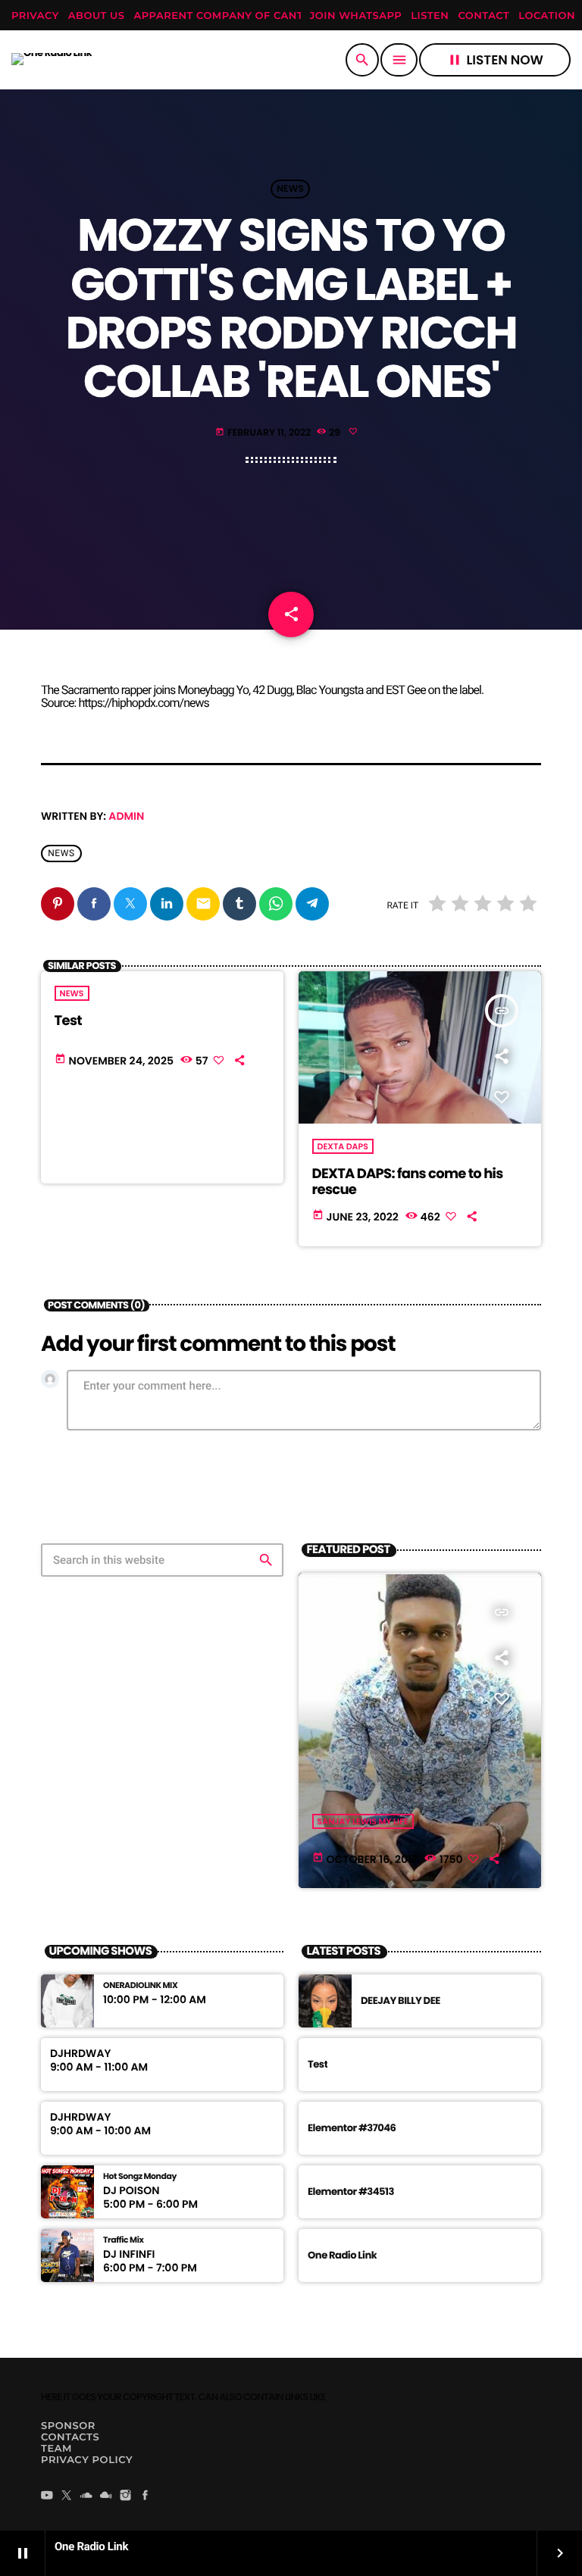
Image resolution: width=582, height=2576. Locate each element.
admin (126, 816)
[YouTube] (47, 2496)
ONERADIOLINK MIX (140, 1985)
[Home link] (52, 60)
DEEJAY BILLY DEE (401, 2001)
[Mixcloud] (106, 2496)
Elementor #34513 (351, 2191)
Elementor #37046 (352, 2128)
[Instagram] (126, 2496)
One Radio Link (342, 2255)
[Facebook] (145, 2496)
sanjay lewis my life (363, 1821)
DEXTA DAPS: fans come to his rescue (408, 1182)
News (290, 189)
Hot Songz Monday (140, 2176)
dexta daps (343, 1146)
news (61, 853)
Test (68, 1021)
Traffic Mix (123, 2240)
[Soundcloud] (86, 2496)
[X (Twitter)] (67, 2496)
